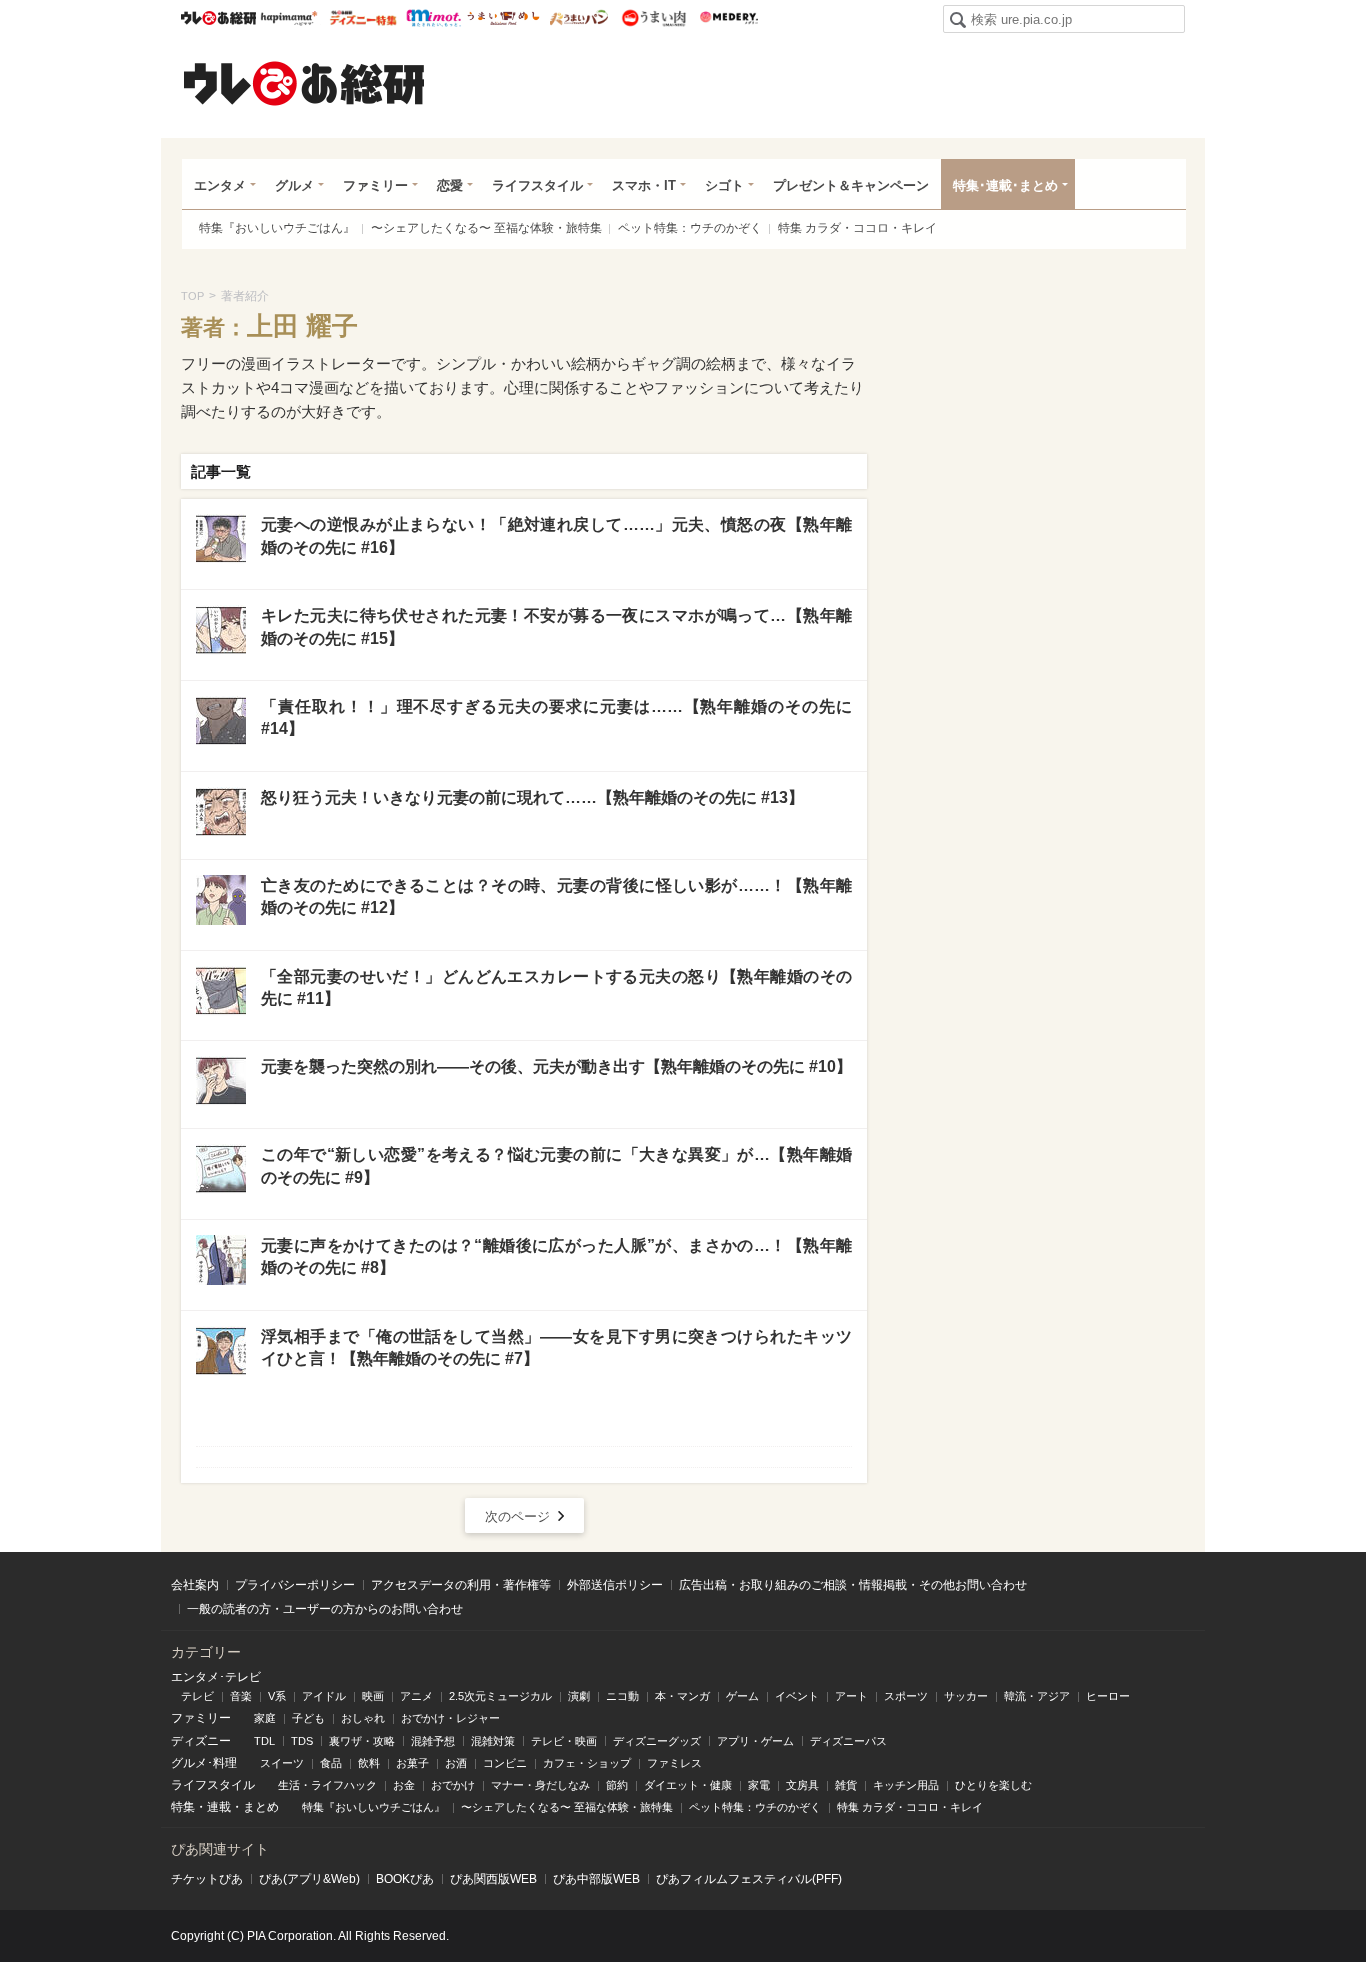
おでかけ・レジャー (450, 1718)
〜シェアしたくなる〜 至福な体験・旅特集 (486, 228)
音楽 (241, 1696)
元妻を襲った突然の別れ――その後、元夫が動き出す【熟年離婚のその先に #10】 (556, 1066)
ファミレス (674, 1763)
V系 (277, 1696)
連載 (219, 1807)
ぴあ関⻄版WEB (493, 1879)
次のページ (517, 1516)
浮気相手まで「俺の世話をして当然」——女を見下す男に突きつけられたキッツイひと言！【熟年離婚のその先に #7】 (556, 1347)
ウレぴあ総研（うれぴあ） (304, 83)
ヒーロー (1108, 1696)
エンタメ (220, 185)
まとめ (261, 1807)
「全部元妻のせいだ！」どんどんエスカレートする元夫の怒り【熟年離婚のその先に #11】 (556, 987)
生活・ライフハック (327, 1785)
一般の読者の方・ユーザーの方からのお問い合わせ (325, 1609)
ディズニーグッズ (657, 1741)
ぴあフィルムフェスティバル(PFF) (749, 1879)
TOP (192, 296)
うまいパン (578, 18)
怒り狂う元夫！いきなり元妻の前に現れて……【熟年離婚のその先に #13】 (532, 797)
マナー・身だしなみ (540, 1785)
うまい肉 (653, 18)
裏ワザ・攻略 (362, 1741)
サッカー (966, 1696)
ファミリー (375, 185)
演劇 (579, 1696)
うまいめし (503, 18)
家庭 (265, 1718)
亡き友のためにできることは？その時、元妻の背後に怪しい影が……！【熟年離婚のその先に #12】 (556, 896)
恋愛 (450, 185)
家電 (759, 1785)
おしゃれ (363, 1718)
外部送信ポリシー (615, 1585)
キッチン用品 (906, 1785)
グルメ (294, 185)
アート (851, 1696)
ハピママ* (288, 18)
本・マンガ (682, 1696)
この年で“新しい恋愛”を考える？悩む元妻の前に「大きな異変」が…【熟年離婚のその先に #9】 (556, 1165)
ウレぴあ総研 (218, 18)
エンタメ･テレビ (216, 1677)
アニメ (416, 1696)
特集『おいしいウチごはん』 (277, 228)
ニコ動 (622, 1696)
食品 (331, 1763)
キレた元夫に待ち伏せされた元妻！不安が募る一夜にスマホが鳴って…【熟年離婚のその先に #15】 (556, 626)
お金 (404, 1785)
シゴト (724, 185)
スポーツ (906, 1696)
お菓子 (412, 1763)
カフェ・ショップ (587, 1763)
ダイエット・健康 (688, 1785)
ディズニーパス (848, 1741)
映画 (373, 1696)
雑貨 (846, 1785)
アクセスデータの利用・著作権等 (461, 1585)
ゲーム (742, 1696)
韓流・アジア (1037, 1696)
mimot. (433, 18)
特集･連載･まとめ (1005, 185)
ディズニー (201, 1741)
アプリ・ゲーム (755, 1741)
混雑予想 (433, 1741)
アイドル (324, 1696)
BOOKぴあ (405, 1879)
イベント (797, 1696)
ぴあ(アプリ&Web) (309, 1879)
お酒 (456, 1763)
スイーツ (282, 1763)
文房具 (802, 1785)
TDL (264, 1741)
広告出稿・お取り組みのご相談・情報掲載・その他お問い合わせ (853, 1585)
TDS (302, 1741)
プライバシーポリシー (295, 1585)
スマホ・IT (644, 185)
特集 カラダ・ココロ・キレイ (857, 228)
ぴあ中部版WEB (596, 1879)
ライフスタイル (537, 185)
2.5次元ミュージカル (500, 1696)
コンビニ (505, 1763)
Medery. (728, 18)
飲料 (369, 1763)
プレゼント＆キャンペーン (851, 185)
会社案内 (195, 1585)
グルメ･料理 (204, 1763)
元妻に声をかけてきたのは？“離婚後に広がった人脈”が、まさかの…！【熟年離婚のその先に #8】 (556, 1256)
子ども (308, 1718)
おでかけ (453, 1785)
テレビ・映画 (564, 1741)
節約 (617, 1785)
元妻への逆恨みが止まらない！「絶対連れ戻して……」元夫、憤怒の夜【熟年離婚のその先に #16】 (556, 535)
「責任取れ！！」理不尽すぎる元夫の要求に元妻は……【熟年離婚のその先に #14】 (556, 717)
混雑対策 (493, 1741)
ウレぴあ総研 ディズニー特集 (363, 18)
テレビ (197, 1696)
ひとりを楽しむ (993, 1785)
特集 (183, 1807)
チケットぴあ (207, 1879)
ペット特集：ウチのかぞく (690, 228)
